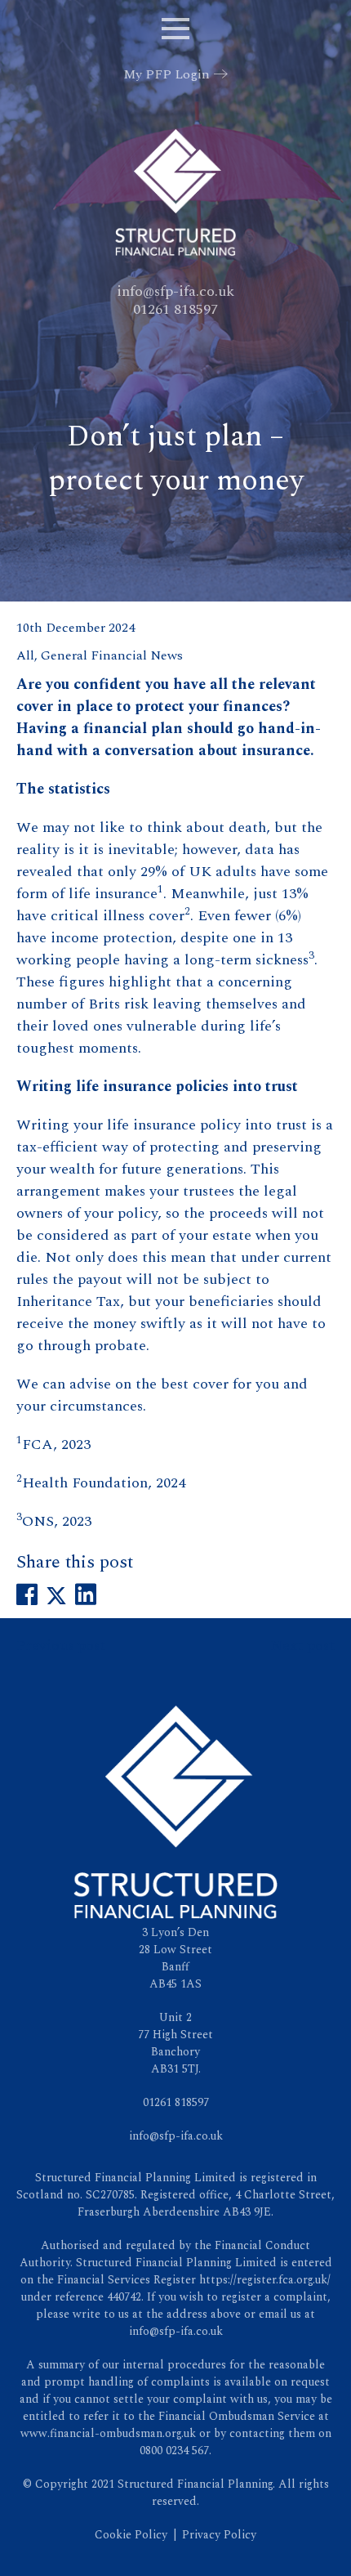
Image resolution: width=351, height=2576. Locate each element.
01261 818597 (175, 309)
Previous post (61, 1646)
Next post (302, 1646)
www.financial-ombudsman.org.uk (108, 2433)
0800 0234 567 (174, 2451)
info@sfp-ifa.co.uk (175, 291)
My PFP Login (167, 74)
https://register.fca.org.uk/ (265, 2280)
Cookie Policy (131, 2535)
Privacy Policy (219, 2535)
